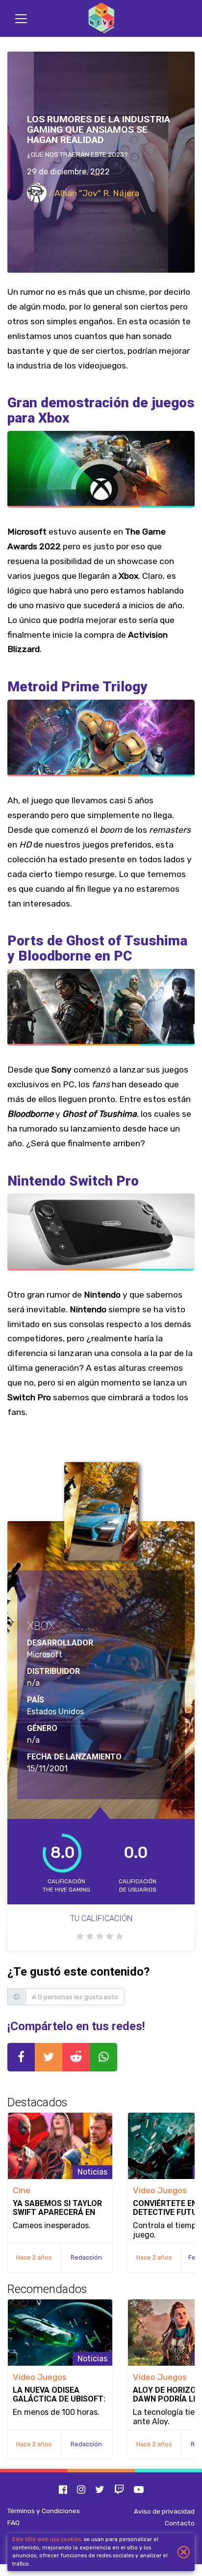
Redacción (86, 2257)
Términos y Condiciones (44, 2511)
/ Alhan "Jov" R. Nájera (93, 193)
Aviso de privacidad (164, 2511)
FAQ (13, 2522)
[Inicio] (101, 18)
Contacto (180, 2523)
